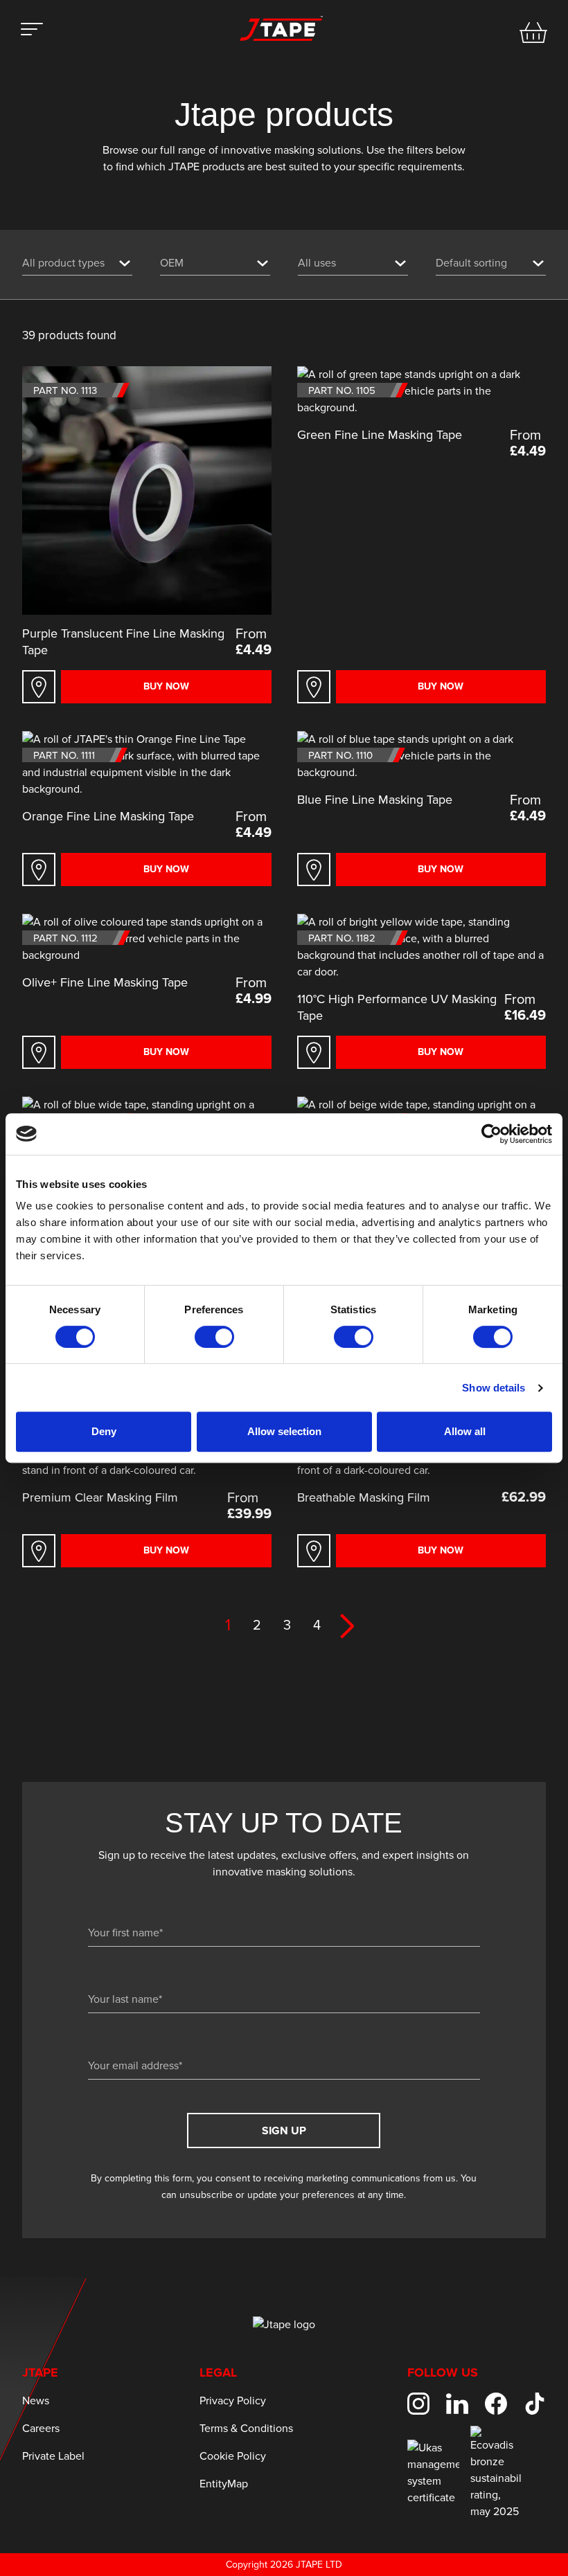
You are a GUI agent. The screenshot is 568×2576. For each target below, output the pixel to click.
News (36, 2401)
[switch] (214, 1337)
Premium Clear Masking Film (100, 1498)
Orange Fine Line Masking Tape (108, 817)
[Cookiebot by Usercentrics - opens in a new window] (491, 1134)
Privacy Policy (233, 2401)
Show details (494, 1388)
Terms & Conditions (246, 2429)
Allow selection (284, 1431)
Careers (41, 2429)
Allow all (465, 1431)
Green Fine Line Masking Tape (380, 435)
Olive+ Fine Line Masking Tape (105, 983)
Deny (104, 1431)
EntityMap (224, 2484)
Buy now (166, 687)
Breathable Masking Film (364, 1498)
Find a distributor (39, 687)
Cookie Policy (233, 2456)
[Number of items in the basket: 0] (533, 33)
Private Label (53, 2456)
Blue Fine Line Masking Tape (375, 800)
